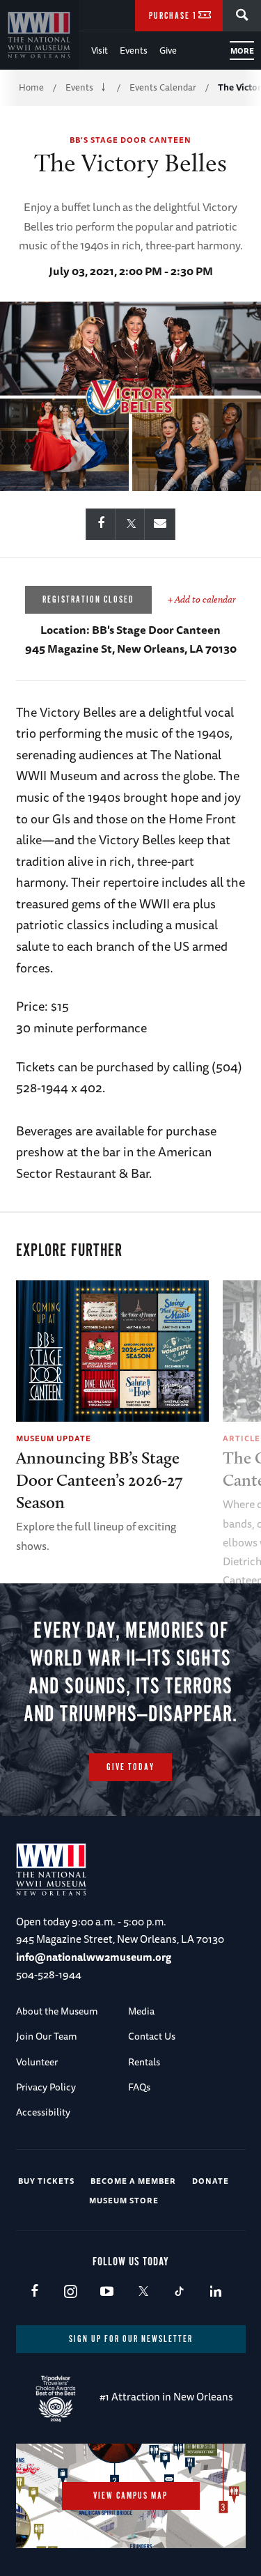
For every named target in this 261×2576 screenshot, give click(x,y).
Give (168, 50)
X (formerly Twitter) (143, 2292)
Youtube (107, 2292)
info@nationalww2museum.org (94, 1957)
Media (141, 2011)
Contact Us (152, 2036)
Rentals (144, 2062)
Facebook (34, 2292)
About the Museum (57, 2011)
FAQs (139, 2087)
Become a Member (133, 2181)
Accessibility (43, 2112)
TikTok (179, 2292)
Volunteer (37, 2062)
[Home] (39, 35)
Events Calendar (163, 87)
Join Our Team (47, 2036)
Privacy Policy (46, 2087)
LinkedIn (215, 2292)
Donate (211, 2181)
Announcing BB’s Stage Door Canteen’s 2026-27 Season (99, 1480)
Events (134, 50)
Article (242, 1438)
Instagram (71, 2292)
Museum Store (124, 2200)
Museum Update (54, 1438)
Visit (100, 50)
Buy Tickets (46, 2181)
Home (31, 87)
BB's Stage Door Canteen (130, 140)
